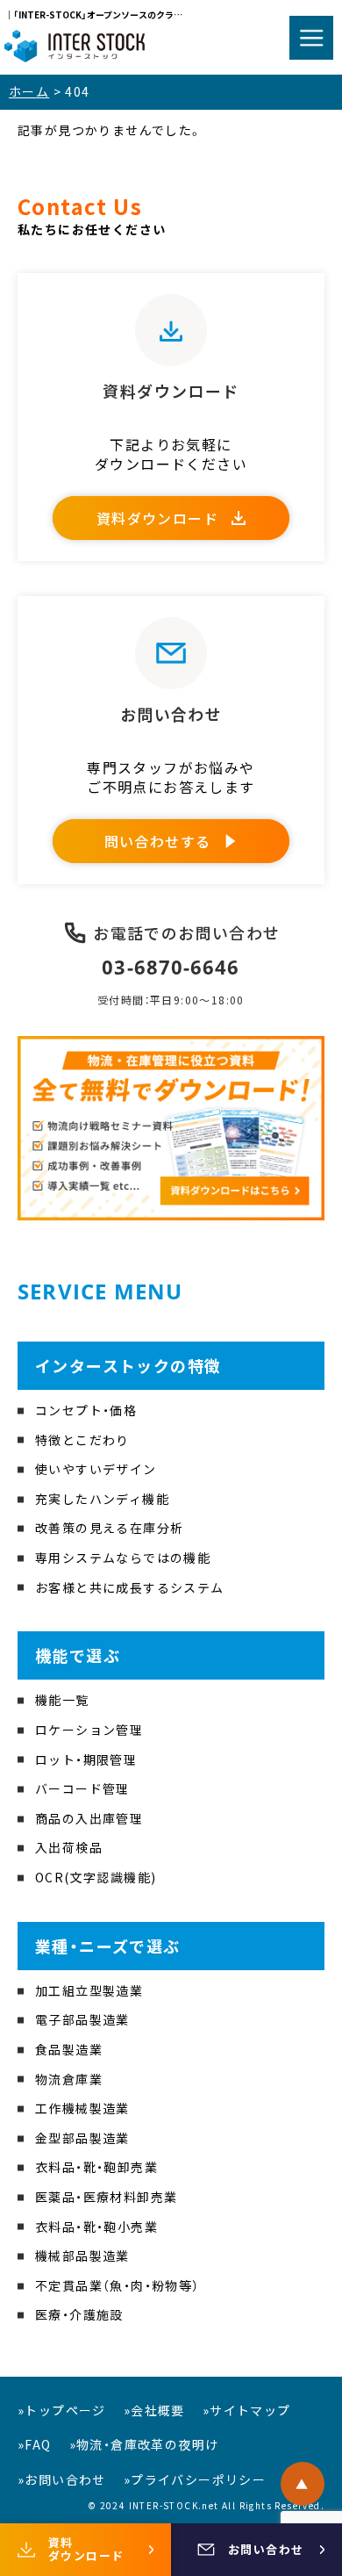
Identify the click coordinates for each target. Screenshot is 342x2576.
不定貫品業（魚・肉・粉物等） (118, 2285)
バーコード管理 (82, 1788)
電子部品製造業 (82, 2019)
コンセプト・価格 (86, 1410)
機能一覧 (62, 1700)
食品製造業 (69, 2049)
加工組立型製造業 (89, 1990)
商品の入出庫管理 (89, 1818)
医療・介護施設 (79, 2314)
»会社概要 (154, 2410)
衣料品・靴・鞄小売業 (96, 2227)
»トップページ (62, 2410)
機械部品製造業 (82, 2256)
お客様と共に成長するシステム (130, 1587)
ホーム (29, 91)
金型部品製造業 (82, 2138)
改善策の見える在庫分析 (109, 1528)
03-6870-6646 (171, 967)
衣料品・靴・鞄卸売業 (96, 2167)
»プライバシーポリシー (195, 2479)
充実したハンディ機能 (102, 1499)
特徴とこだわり (82, 1440)
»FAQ (35, 2444)
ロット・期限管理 (86, 1759)
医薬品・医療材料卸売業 (106, 2197)
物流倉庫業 (69, 2079)
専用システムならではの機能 (123, 1558)
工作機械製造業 (82, 2108)
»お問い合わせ (62, 2479)
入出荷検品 (69, 1847)
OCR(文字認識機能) (96, 1877)
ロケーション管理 (89, 1730)
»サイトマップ (247, 2410)
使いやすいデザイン (96, 1469)
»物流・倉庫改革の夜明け (144, 2444)
